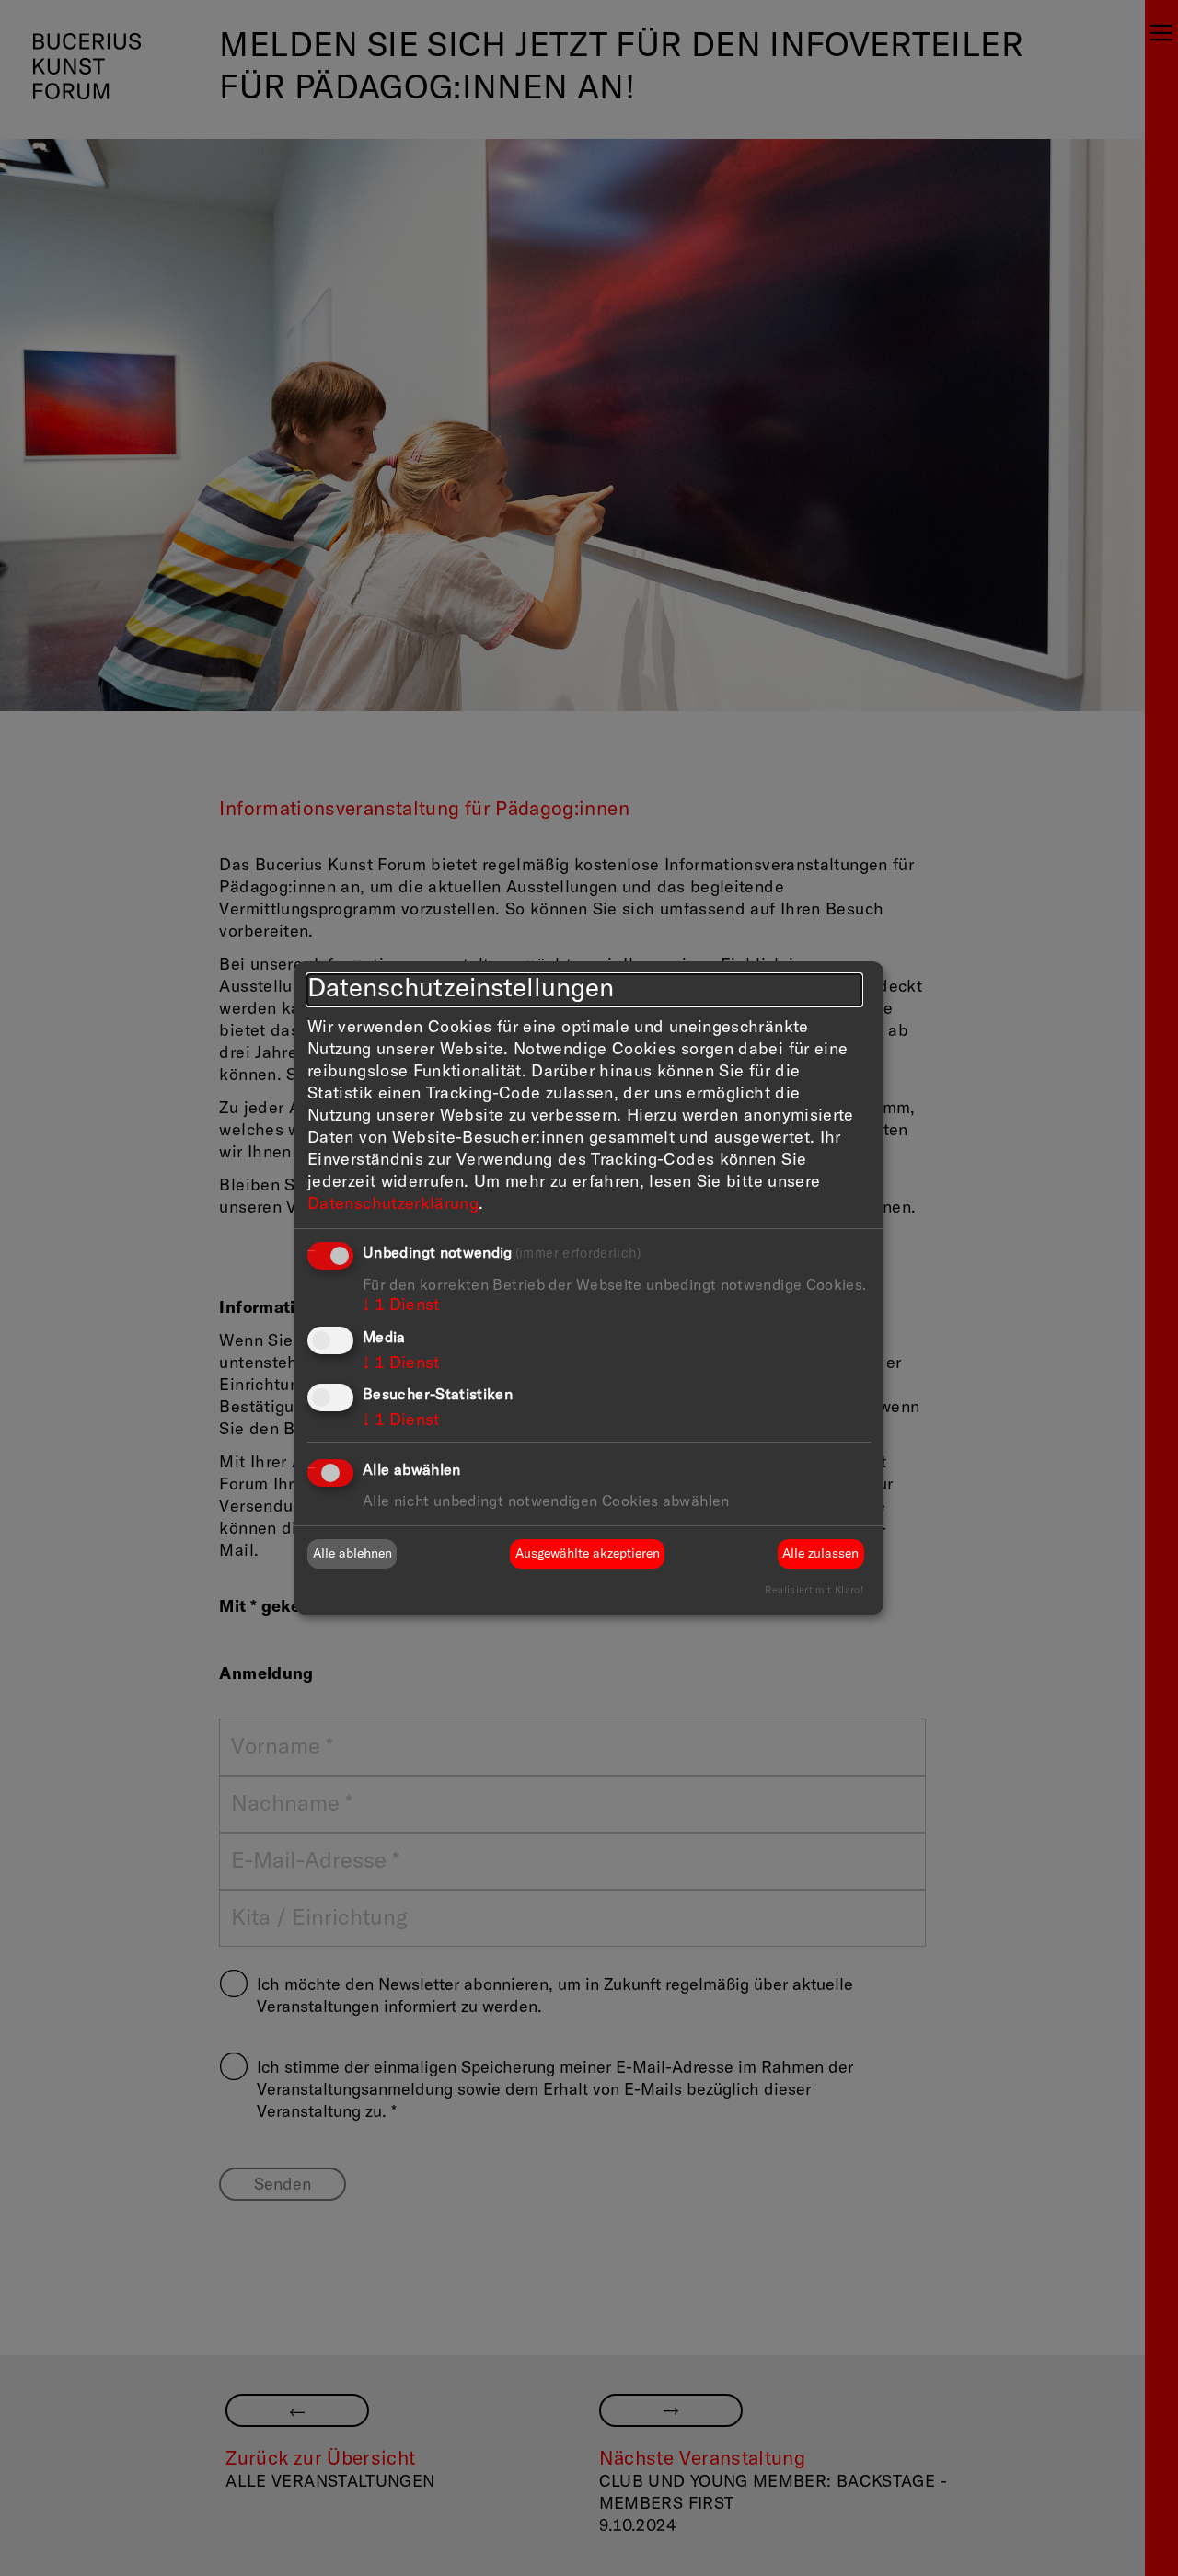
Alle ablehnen (352, 1554)
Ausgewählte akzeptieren (588, 1554)
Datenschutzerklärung (393, 1204)
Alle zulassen (820, 1554)
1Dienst (401, 1305)
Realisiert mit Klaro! (814, 1590)
